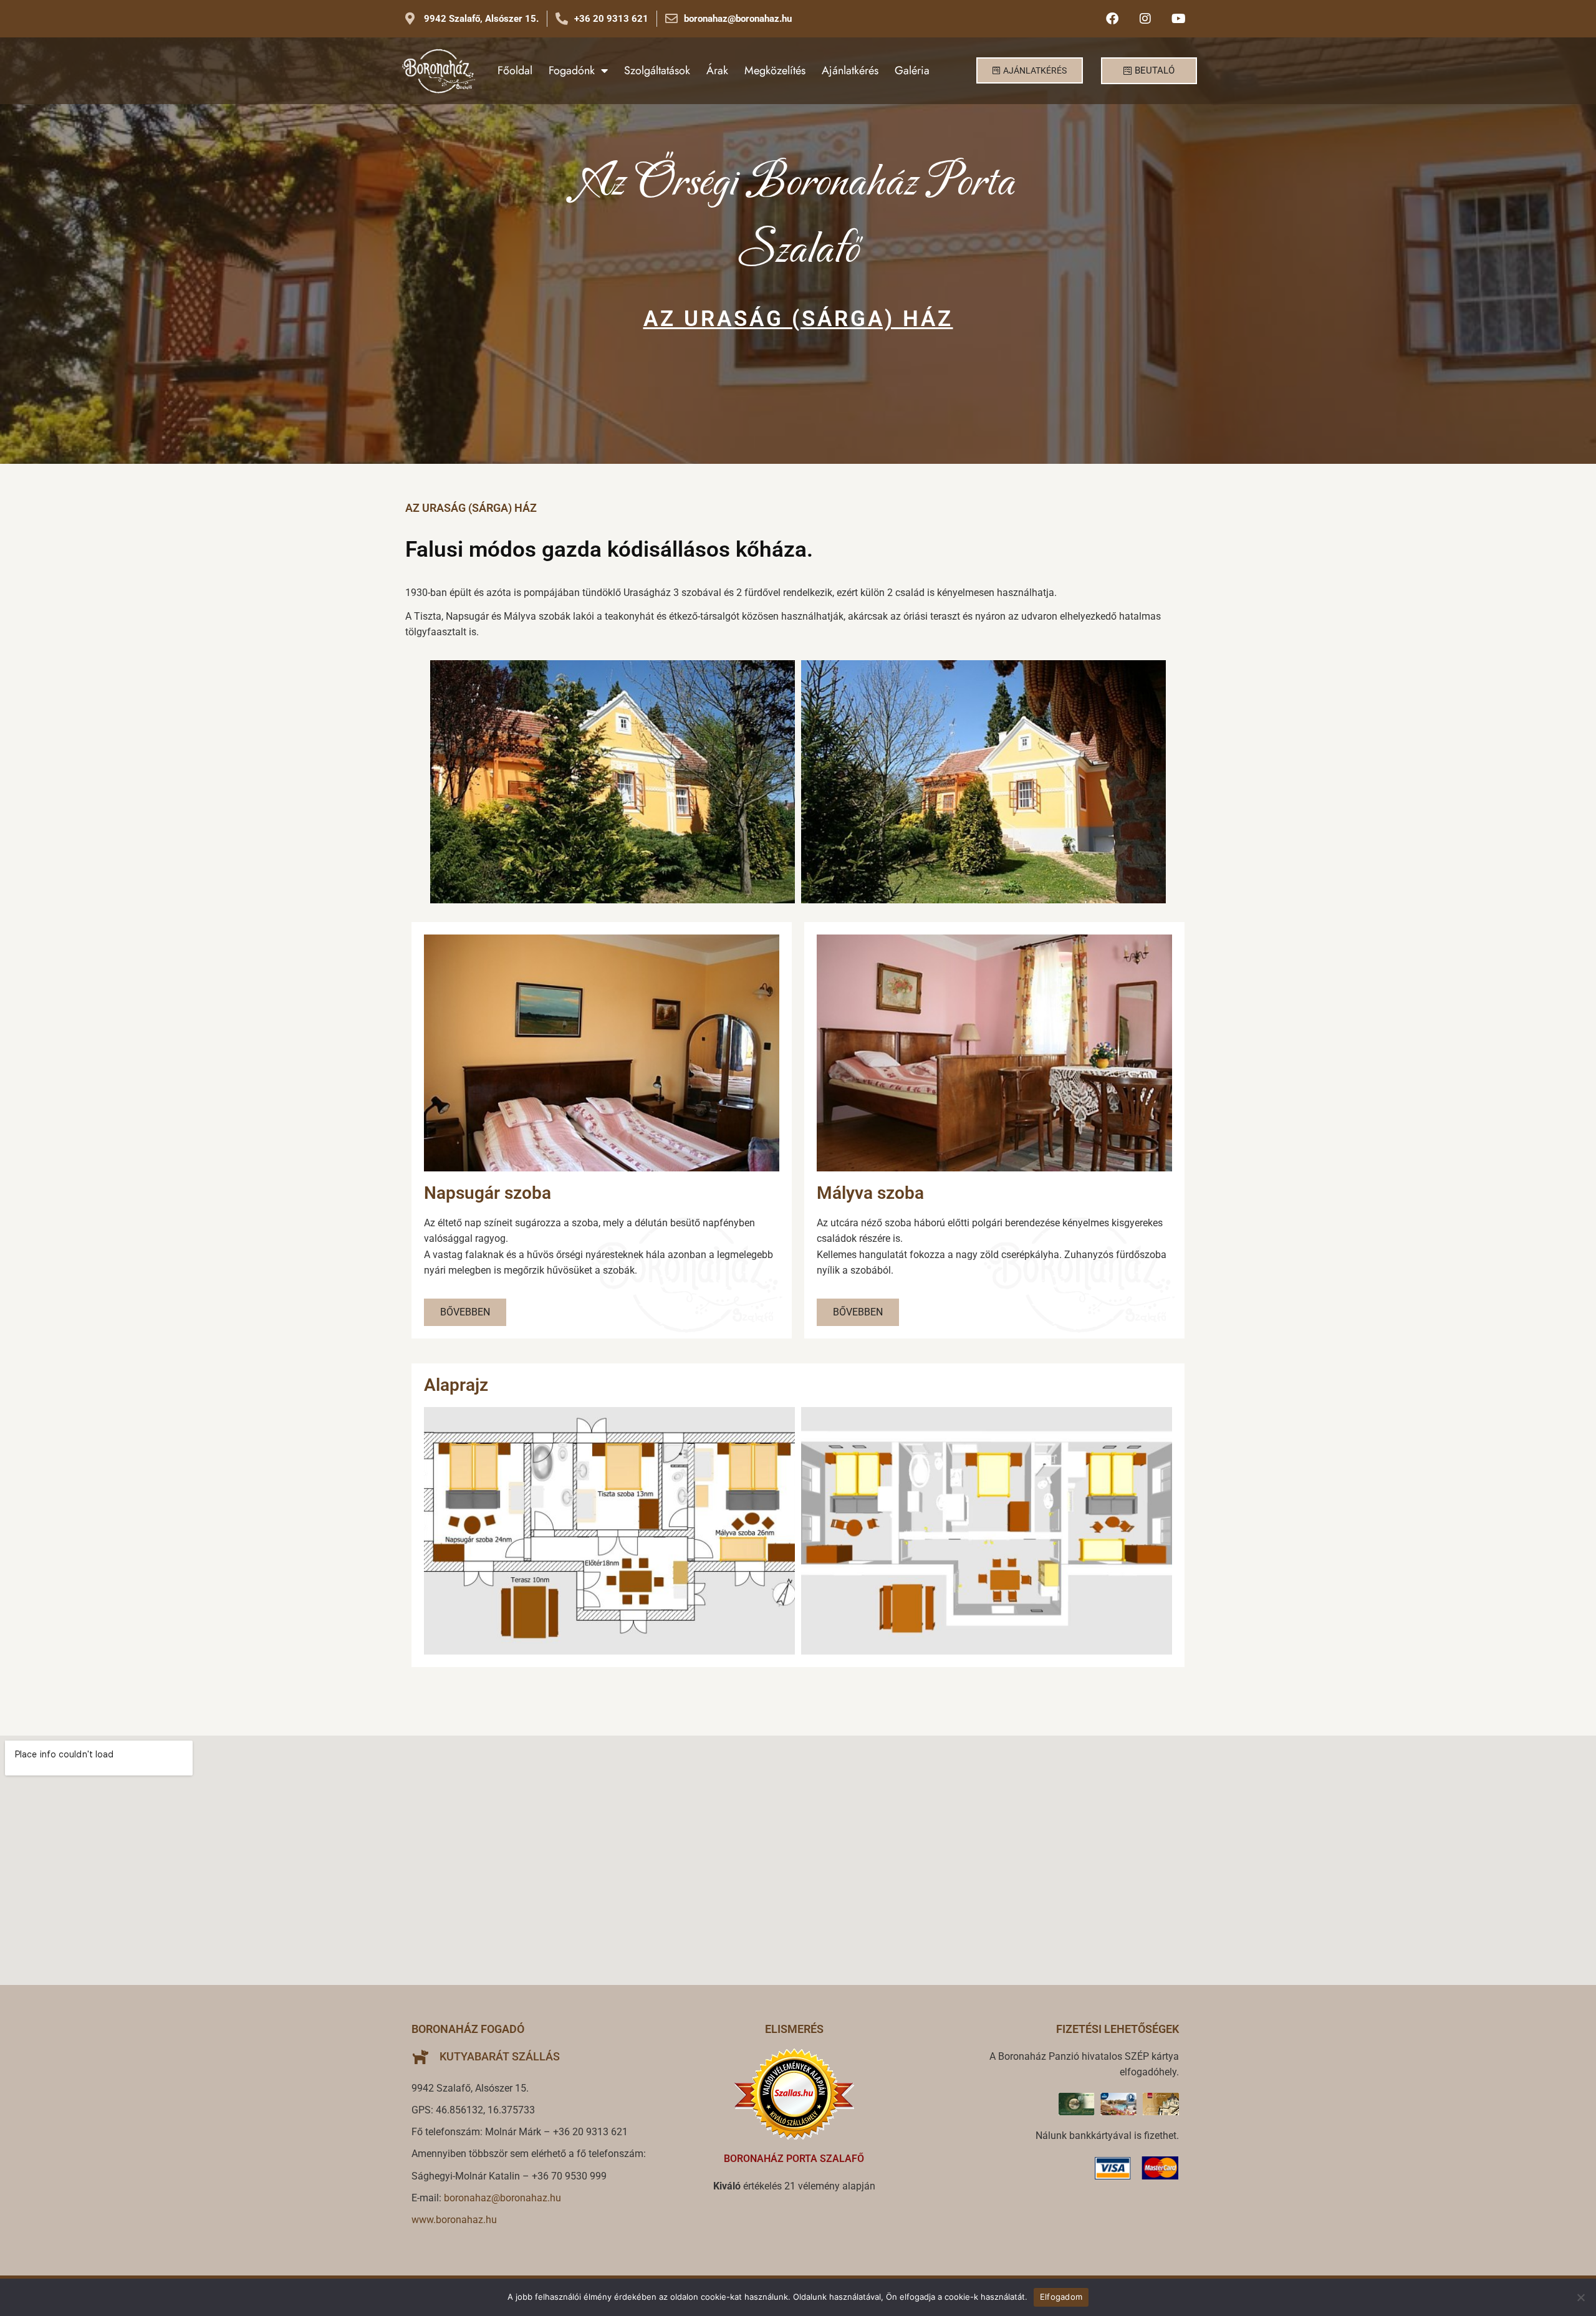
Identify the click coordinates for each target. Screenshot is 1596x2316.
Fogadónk (572, 70)
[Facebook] (1112, 19)
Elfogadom (1061, 2297)
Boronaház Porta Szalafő (794, 2159)
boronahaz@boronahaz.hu (502, 2198)
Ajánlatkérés (850, 70)
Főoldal (515, 70)
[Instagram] (1145, 19)
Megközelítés (775, 70)
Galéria (912, 70)
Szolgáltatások (657, 70)
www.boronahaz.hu (454, 2220)
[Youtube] (1178, 19)
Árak (717, 70)
